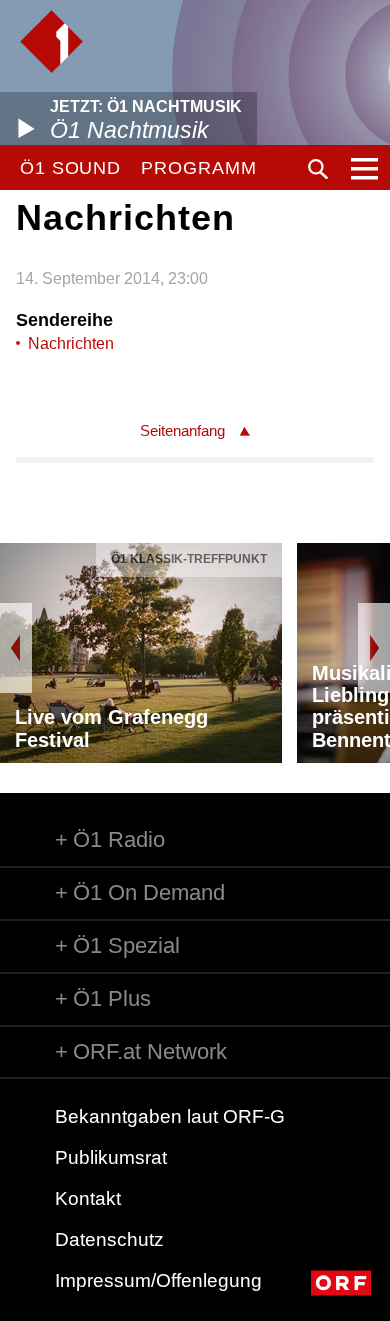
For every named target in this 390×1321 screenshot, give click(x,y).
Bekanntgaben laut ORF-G (170, 1116)
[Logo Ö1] (51, 41)
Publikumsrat (111, 1157)
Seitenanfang (182, 430)
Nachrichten (71, 343)
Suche (318, 169)
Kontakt (88, 1198)
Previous (16, 648)
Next (374, 648)
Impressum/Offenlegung (158, 1280)
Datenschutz (109, 1239)
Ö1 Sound (70, 168)
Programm (198, 168)
